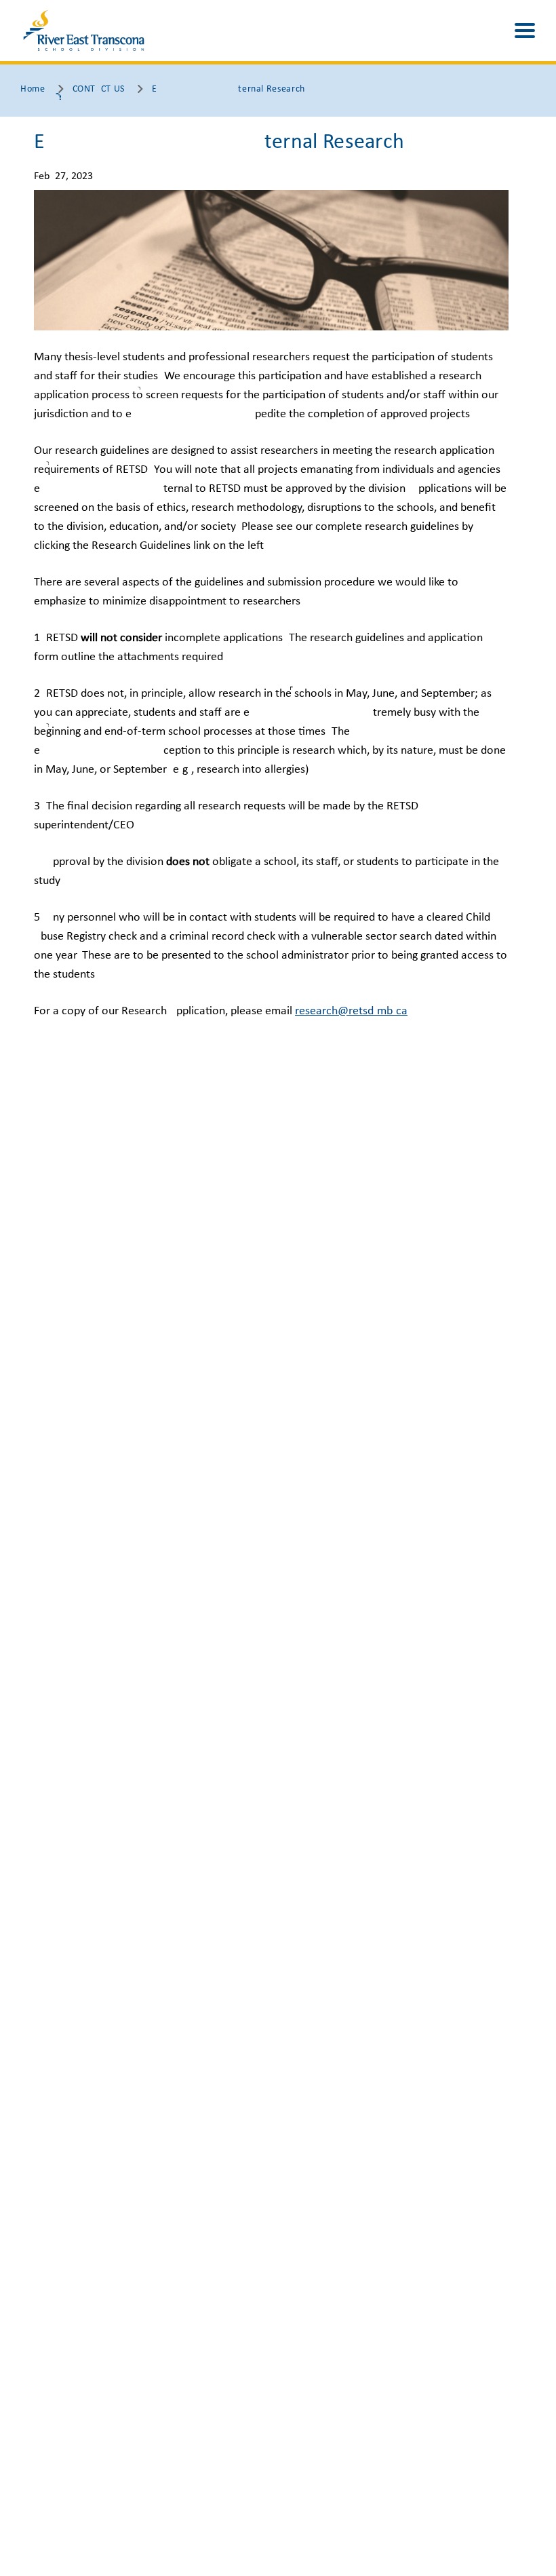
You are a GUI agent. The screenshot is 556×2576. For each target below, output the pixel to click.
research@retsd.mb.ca (351, 1011)
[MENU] (525, 31)
